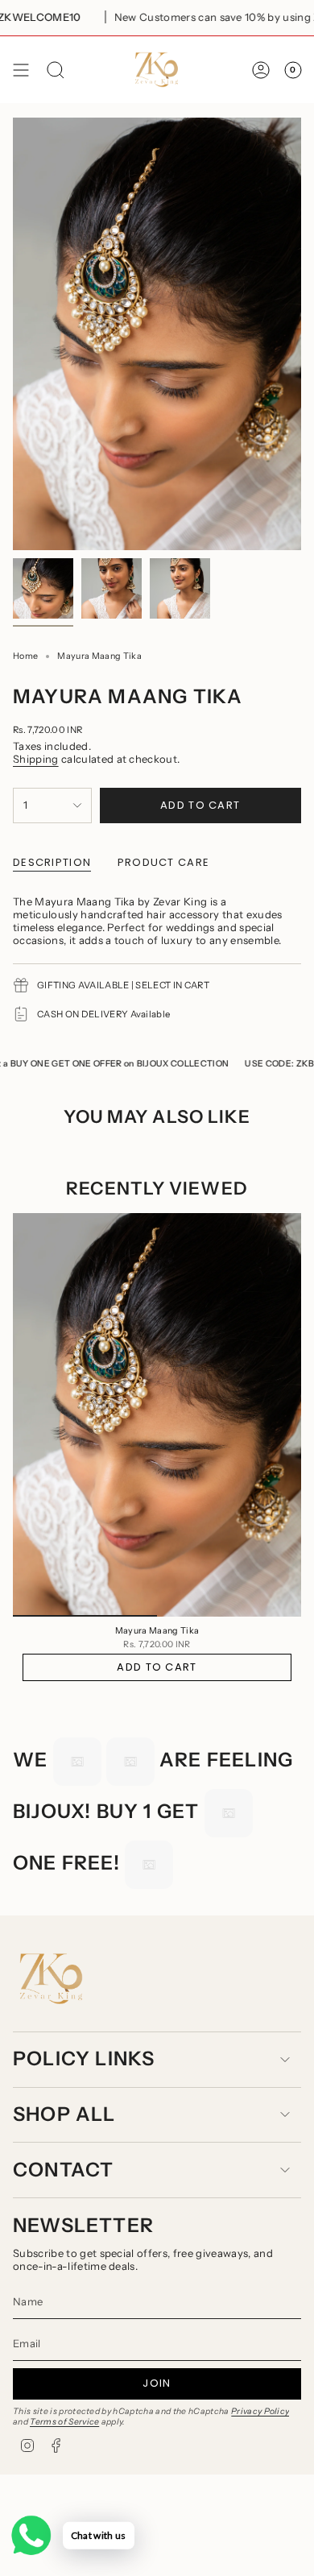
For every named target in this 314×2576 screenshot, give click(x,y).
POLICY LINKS (84, 2058)
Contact (63, 2170)
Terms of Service (64, 2422)
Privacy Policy (260, 2411)
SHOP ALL (64, 2114)
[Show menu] (21, 70)
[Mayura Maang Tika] (157, 1415)
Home (25, 656)
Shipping (36, 759)
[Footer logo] (51, 1979)
